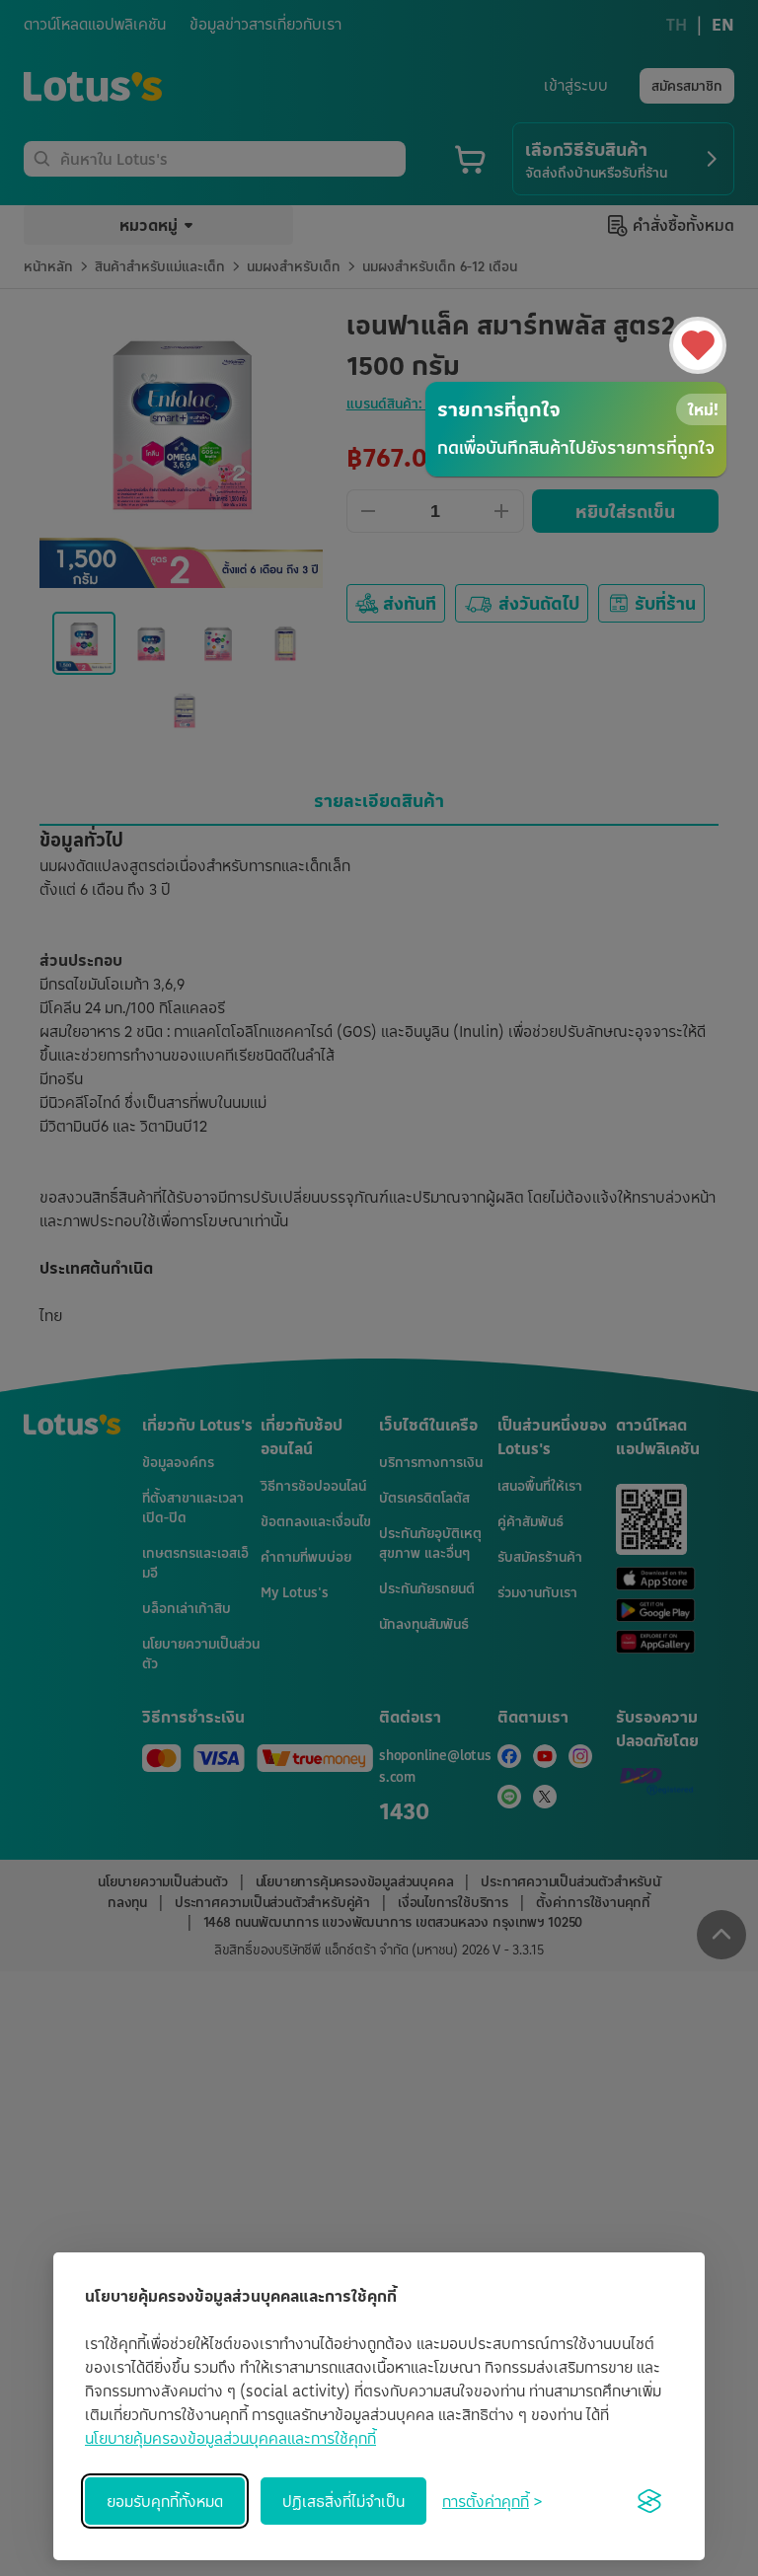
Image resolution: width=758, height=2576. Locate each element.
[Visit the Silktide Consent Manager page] (649, 2501)
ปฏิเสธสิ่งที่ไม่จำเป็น (343, 2501)
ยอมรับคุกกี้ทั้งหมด (165, 2501)
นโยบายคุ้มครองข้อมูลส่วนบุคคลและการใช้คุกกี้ (230, 2438)
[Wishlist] (698, 345)
